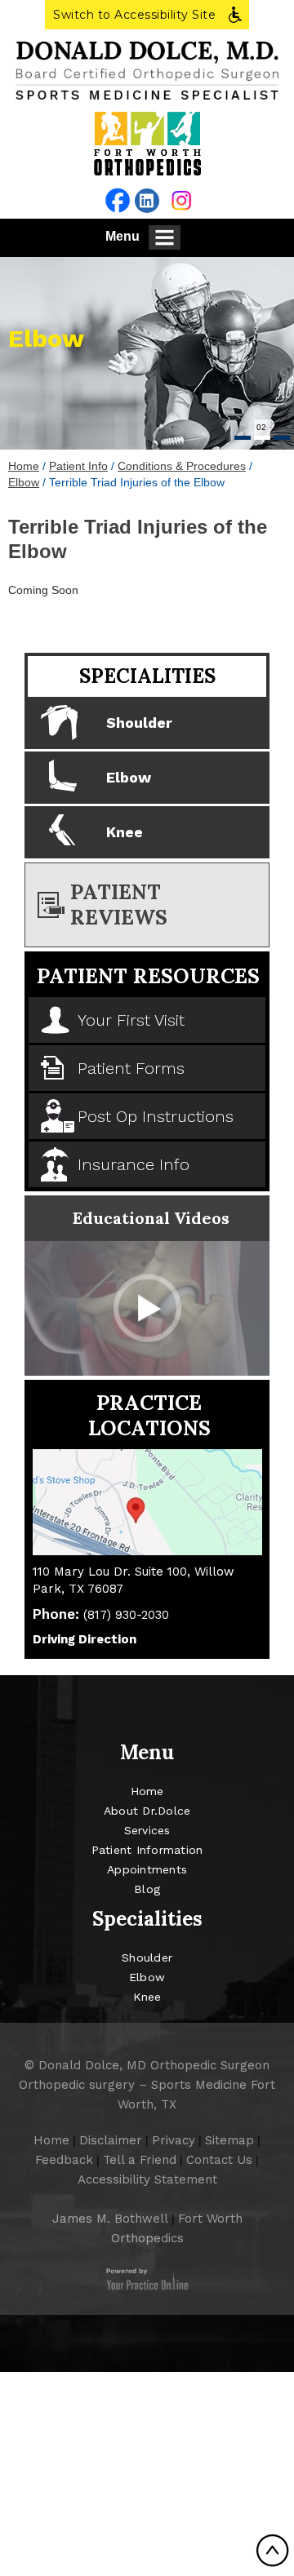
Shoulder (139, 723)
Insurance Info (134, 1164)
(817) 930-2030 (126, 1615)
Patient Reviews (119, 904)
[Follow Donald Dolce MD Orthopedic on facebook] (118, 200)
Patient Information (147, 1850)
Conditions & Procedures (182, 466)
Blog (147, 1889)
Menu (122, 236)
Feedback (64, 2160)
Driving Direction (85, 1639)
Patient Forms (131, 1068)
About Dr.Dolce (147, 1811)
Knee (125, 832)
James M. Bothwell (110, 2219)
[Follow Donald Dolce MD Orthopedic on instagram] (181, 200)
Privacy (174, 2140)
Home (24, 466)
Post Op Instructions (156, 1116)
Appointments (147, 1869)
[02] (262, 438)
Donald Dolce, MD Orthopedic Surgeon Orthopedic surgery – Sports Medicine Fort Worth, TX (147, 2085)
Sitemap (229, 2140)
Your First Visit (131, 1020)
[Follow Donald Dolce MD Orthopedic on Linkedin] (147, 201)
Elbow (46, 338)
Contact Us (219, 2160)
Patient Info (78, 466)
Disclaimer (111, 2140)
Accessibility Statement (147, 2179)
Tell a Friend (140, 2160)
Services (147, 1830)
